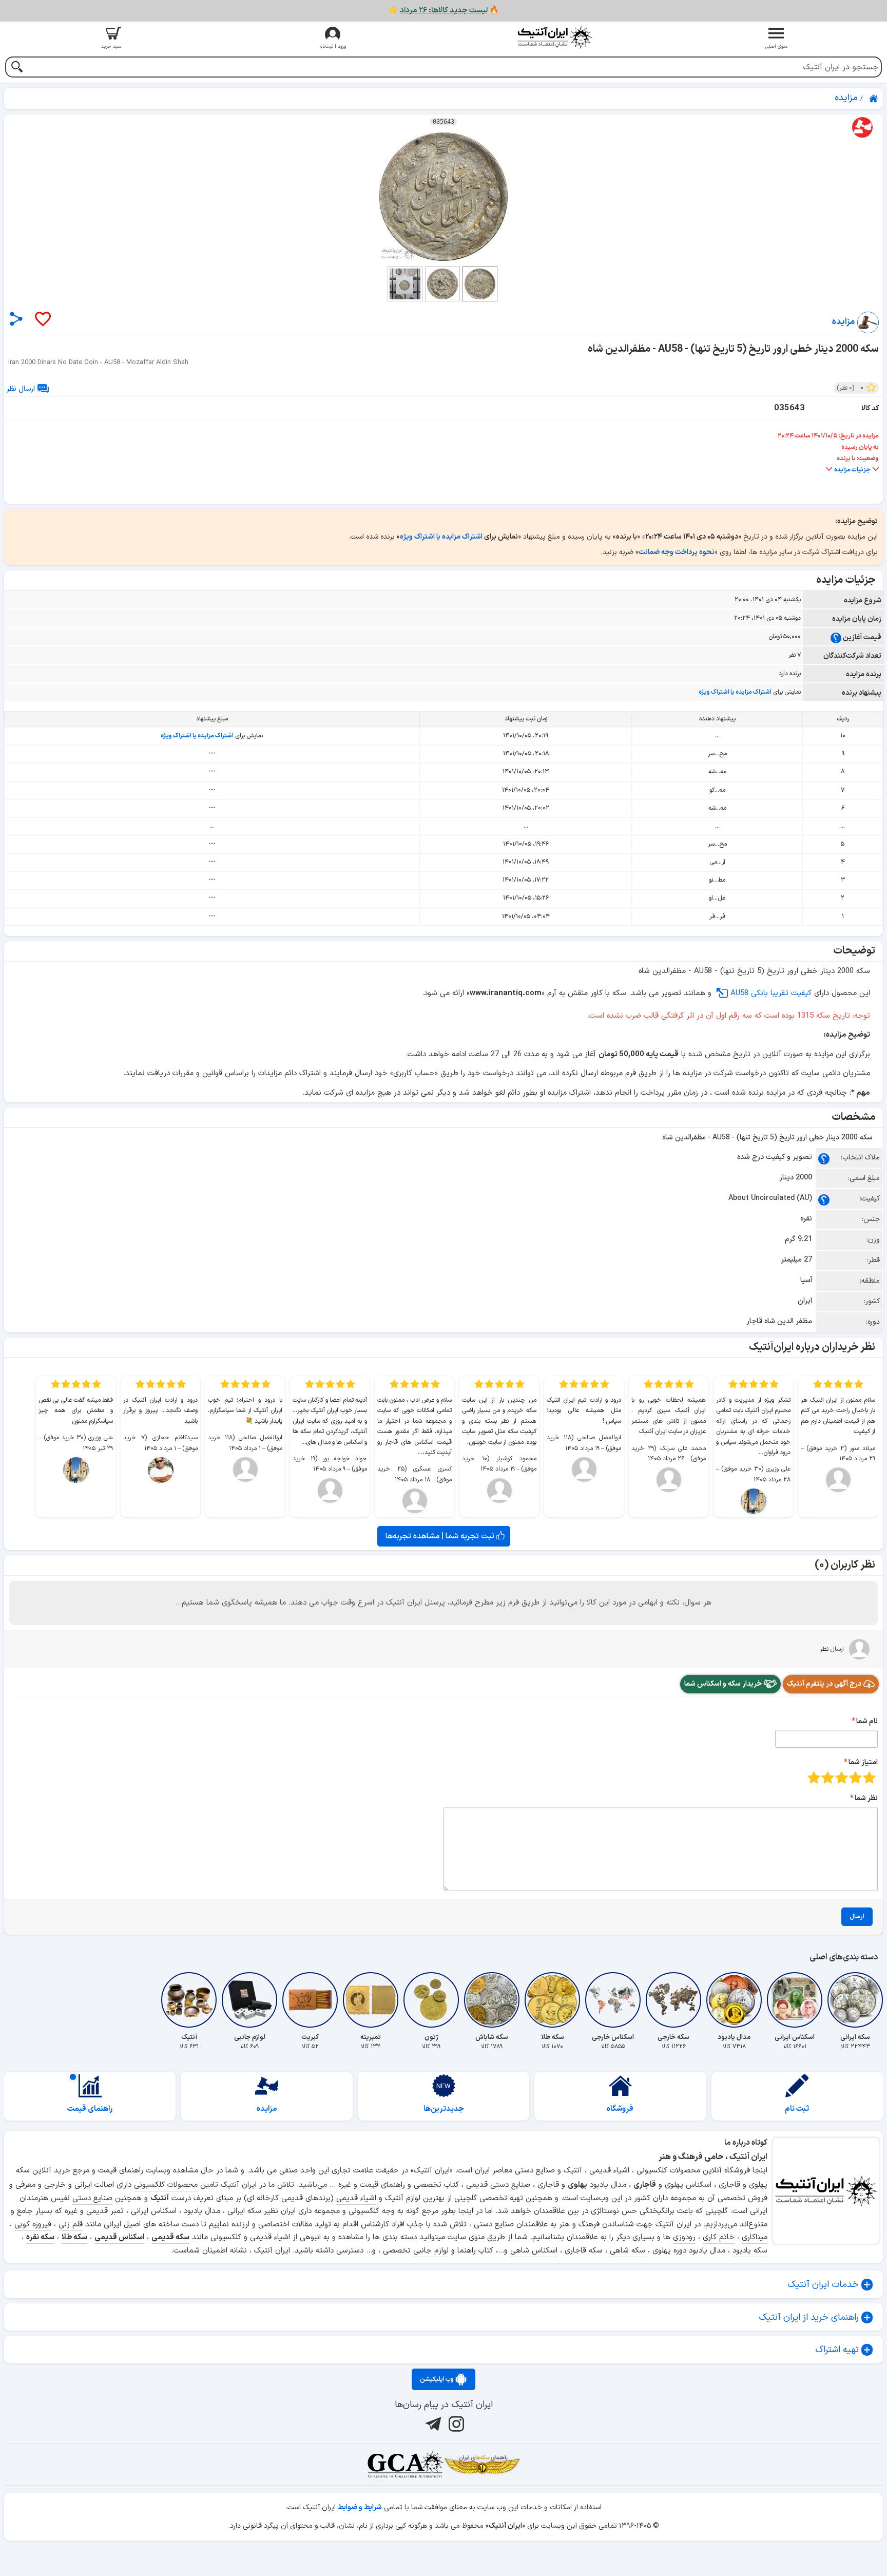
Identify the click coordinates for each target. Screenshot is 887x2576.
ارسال (857, 1917)
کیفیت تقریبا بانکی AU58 (771, 993)
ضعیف (869, 1777)
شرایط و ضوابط (360, 2507)
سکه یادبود (750, 2251)
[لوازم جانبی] (249, 2000)
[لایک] (42, 320)
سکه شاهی (628, 2251)
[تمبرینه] (371, 2000)
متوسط (842, 1777)
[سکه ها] (482, 2465)
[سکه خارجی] (673, 2000)
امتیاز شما (863, 1762)
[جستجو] (17, 68)
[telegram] (432, 2424)
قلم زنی (71, 2225)
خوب (828, 1777)
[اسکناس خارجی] (613, 2000)
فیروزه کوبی (33, 2225)
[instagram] (455, 2424)
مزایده (267, 2109)
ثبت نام (797, 2109)
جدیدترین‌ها (444, 2109)
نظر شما (866, 1798)
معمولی (855, 1777)
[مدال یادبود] (734, 2000)
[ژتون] (431, 2000)
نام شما (867, 1721)
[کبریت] (310, 2000)
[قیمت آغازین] (836, 637)
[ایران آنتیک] (874, 99)
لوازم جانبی (431, 2251)
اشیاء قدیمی (356, 2198)
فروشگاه (620, 2109)
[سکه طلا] (552, 2000)
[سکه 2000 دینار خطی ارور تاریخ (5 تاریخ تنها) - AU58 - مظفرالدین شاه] (444, 197)
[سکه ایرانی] (855, 2000)
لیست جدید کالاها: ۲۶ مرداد (444, 11)
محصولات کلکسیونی (166, 2185)
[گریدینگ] (405, 2465)
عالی (814, 1777)
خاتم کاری (719, 2237)
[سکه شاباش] (492, 2000)
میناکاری (755, 2237)
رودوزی (684, 2237)
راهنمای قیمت (90, 2109)
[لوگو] (554, 37)
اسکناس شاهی (534, 2251)
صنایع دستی (92, 2198)
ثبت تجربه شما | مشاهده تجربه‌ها (441, 1536)
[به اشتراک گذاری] (16, 319)
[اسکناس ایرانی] (795, 2000)
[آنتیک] (189, 2000)
